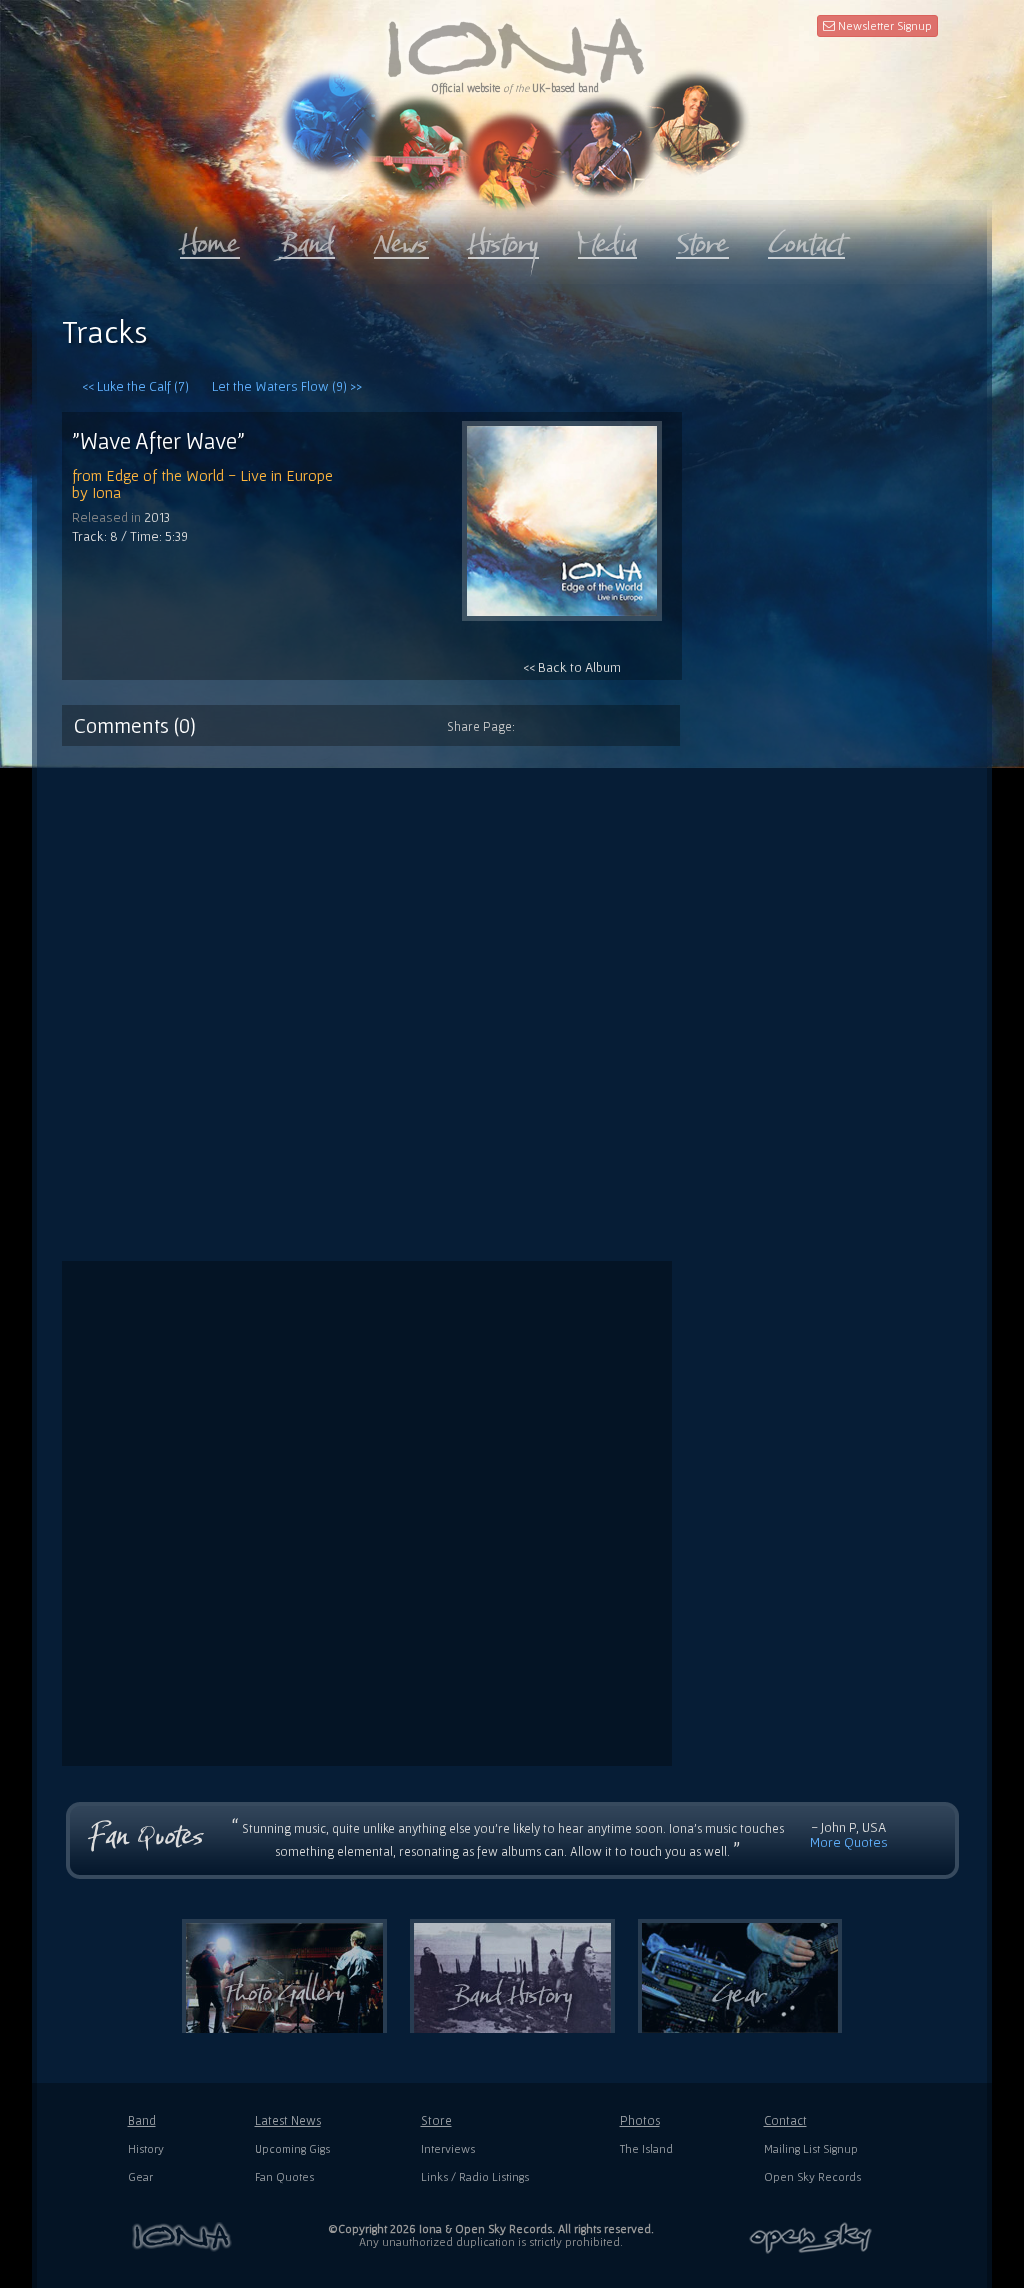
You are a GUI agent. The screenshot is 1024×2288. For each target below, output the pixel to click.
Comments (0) (135, 725)
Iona (106, 492)
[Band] (307, 239)
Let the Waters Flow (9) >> (287, 386)
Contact (785, 2120)
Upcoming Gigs (292, 2148)
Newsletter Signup (883, 25)
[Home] (210, 239)
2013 (157, 517)
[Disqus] (512, 996)
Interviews (448, 2148)
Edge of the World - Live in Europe (219, 475)
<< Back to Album (572, 667)
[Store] (702, 239)
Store (436, 2120)
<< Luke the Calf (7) (135, 386)
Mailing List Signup (811, 2148)
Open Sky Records (812, 2176)
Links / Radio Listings (475, 2176)
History (146, 2148)
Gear (140, 2176)
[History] (503, 239)
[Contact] (806, 239)
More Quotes (849, 1842)
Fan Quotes (284, 2176)
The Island (646, 2148)
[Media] (607, 239)
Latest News (288, 2120)
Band (142, 2120)
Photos (640, 2120)
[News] (401, 239)
